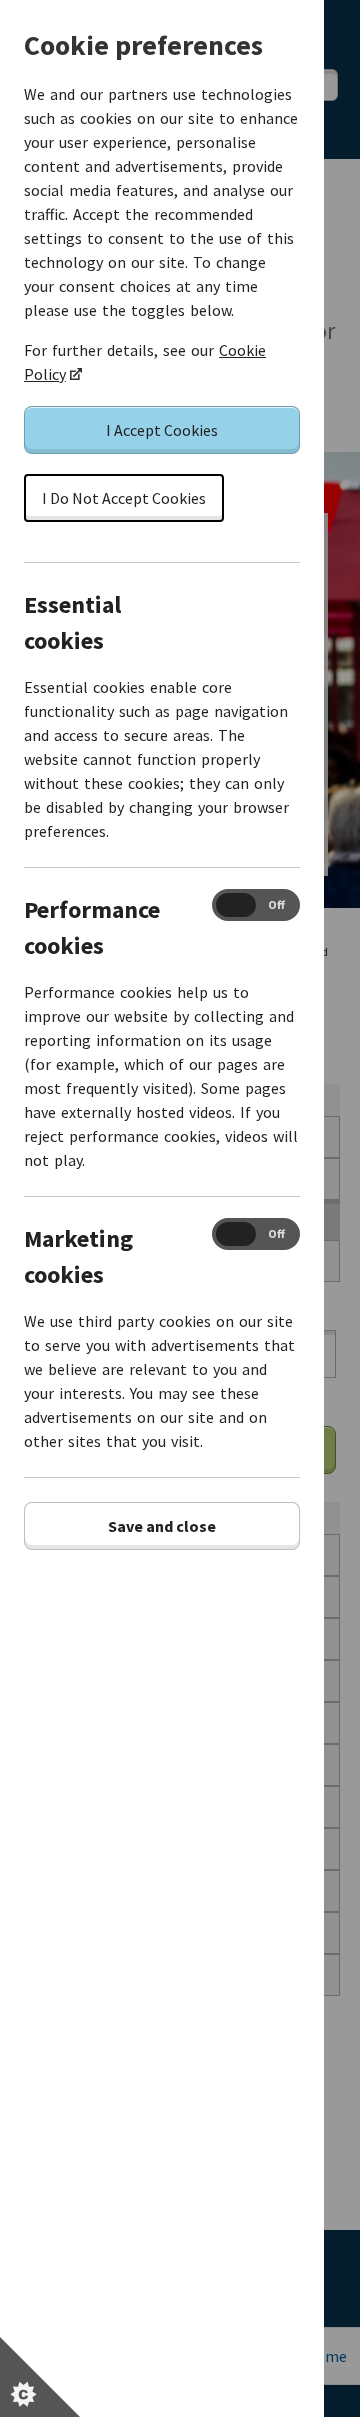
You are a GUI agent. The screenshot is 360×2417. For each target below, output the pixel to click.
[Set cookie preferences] (40, 2377)
